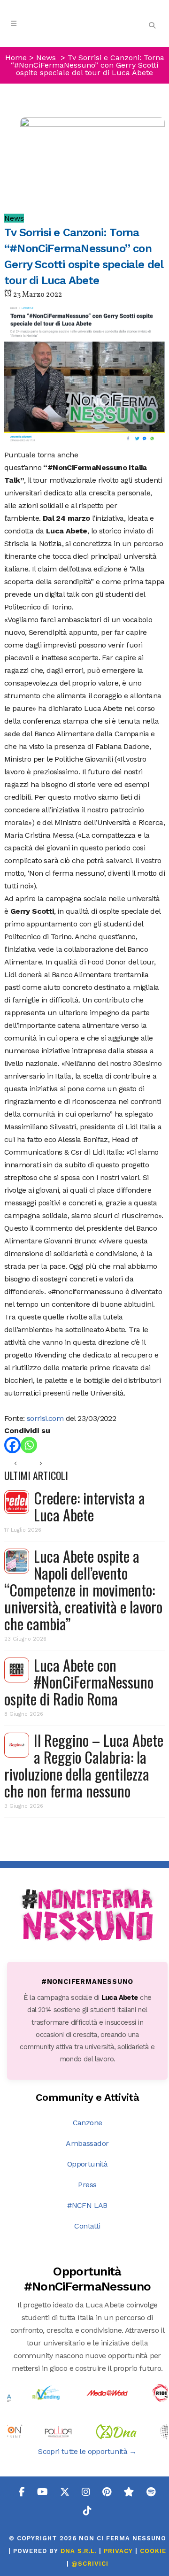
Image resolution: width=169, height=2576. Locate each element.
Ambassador (87, 2143)
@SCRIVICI (90, 2564)
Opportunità (87, 2164)
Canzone (88, 2123)
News (46, 58)
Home (16, 58)
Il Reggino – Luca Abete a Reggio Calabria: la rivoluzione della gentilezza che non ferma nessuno (84, 1765)
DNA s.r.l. (80, 2551)
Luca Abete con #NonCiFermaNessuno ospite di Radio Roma (79, 1682)
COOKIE (153, 2551)
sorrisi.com (45, 1418)
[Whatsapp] (29, 1445)
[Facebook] (12, 1445)
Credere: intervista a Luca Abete (89, 1506)
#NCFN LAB (87, 2205)
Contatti (87, 2226)
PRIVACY (118, 2551)
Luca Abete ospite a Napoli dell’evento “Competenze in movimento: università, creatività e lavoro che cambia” (83, 1590)
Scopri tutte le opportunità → (87, 2451)
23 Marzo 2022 (37, 295)
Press (87, 2185)
